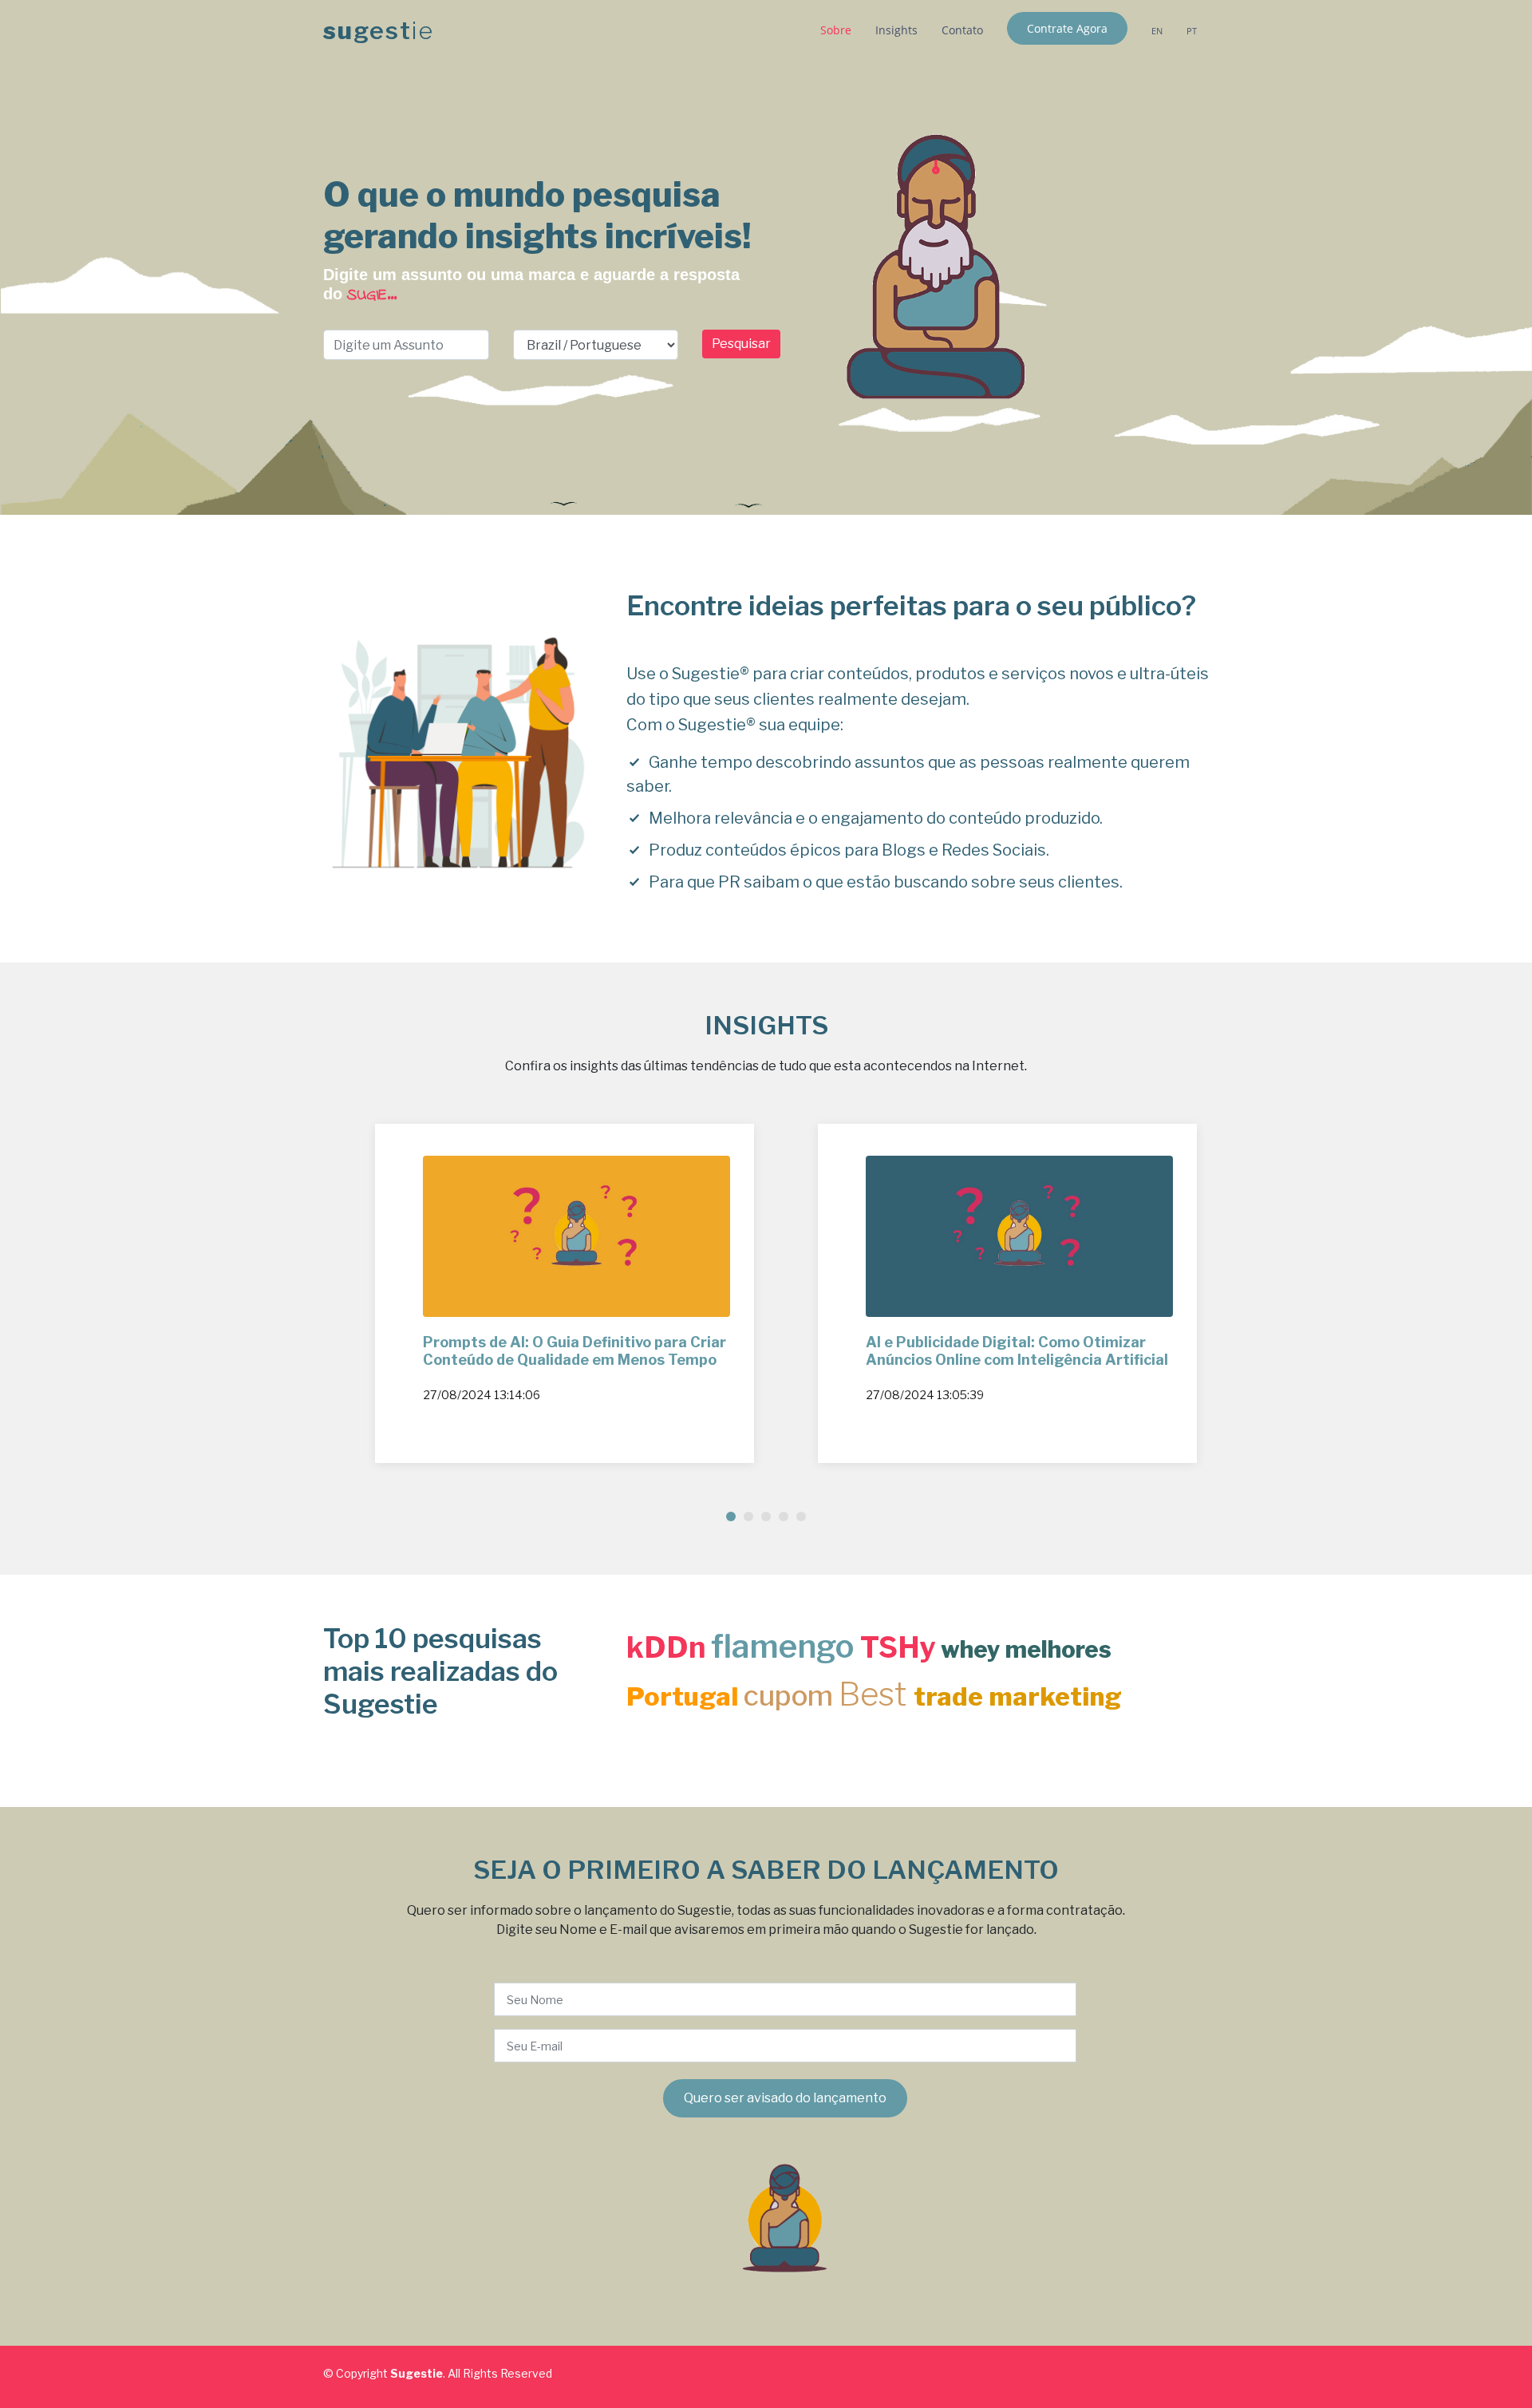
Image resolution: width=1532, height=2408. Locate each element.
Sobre (836, 30)
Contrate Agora (1067, 28)
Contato (962, 30)
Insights (896, 30)
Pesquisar (741, 344)
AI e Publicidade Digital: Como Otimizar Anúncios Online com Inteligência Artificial (1017, 1351)
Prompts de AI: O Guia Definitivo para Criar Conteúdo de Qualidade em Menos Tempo (574, 1351)
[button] (731, 1516)
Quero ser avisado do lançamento (785, 2098)
